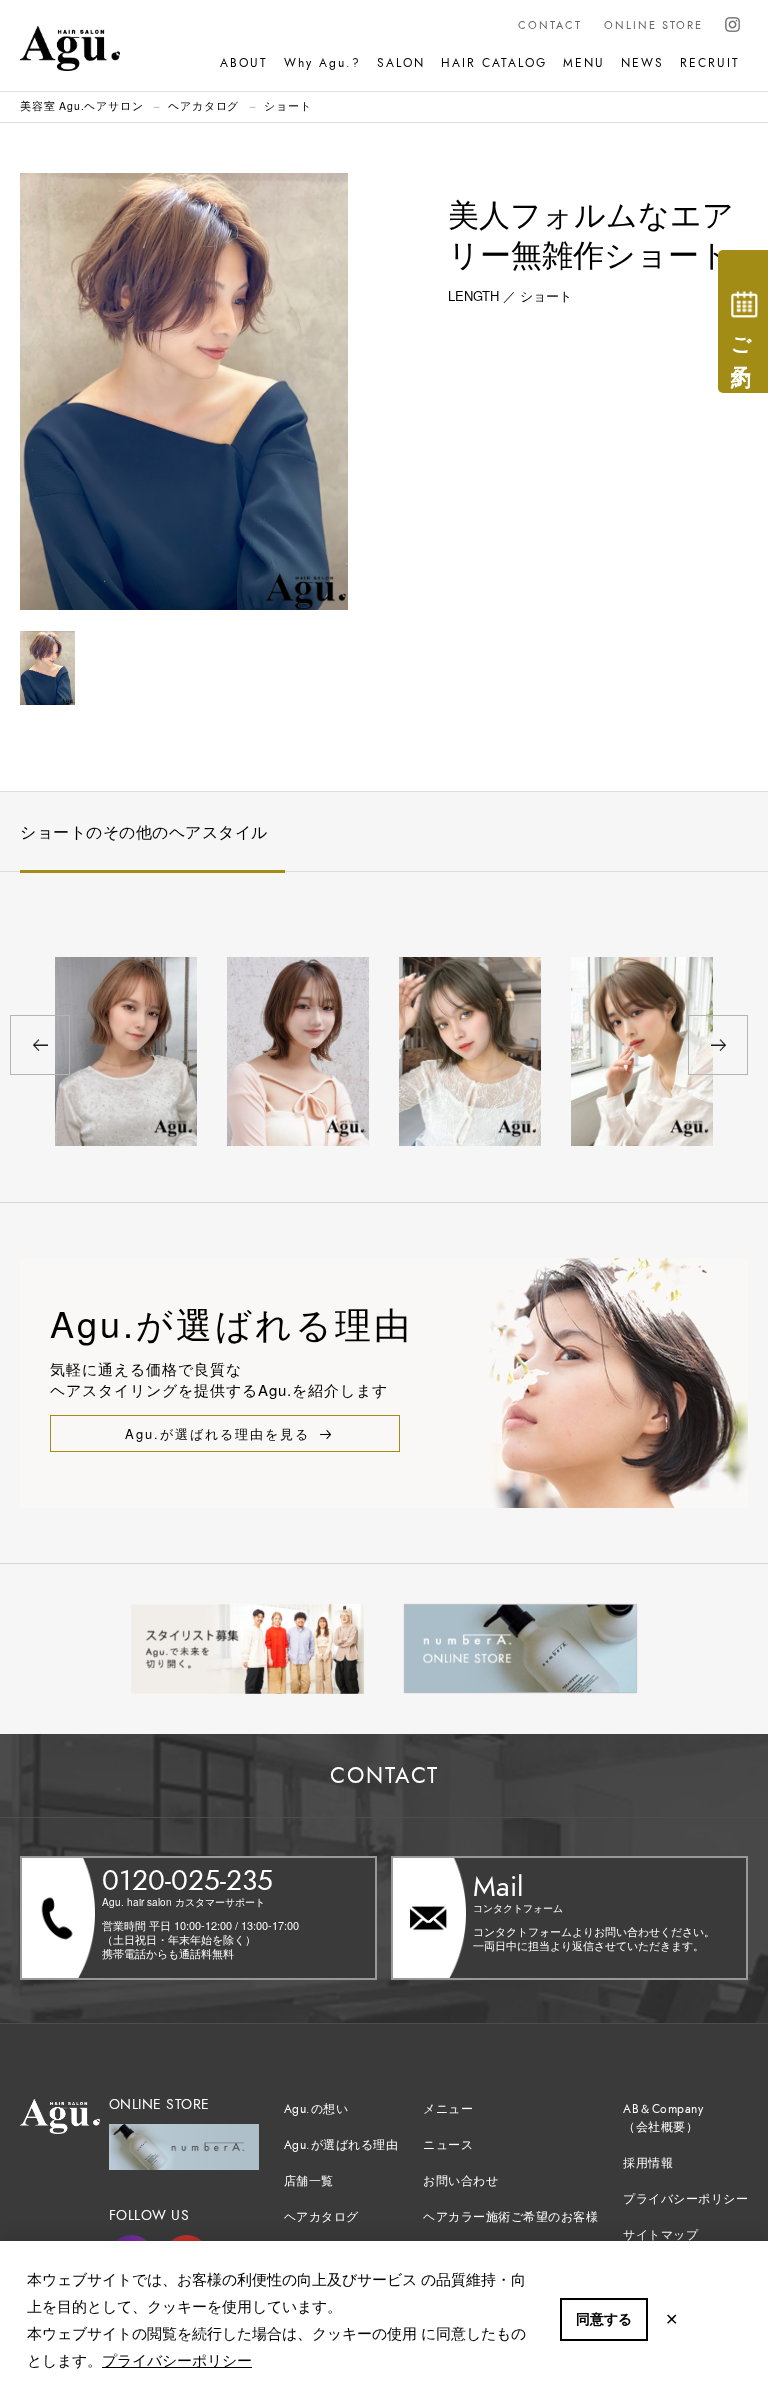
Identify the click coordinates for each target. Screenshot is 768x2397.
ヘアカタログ (203, 105)
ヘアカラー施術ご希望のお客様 (510, 2217)
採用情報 (648, 2163)
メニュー (448, 2109)
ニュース (448, 2145)
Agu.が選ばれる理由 (341, 2145)
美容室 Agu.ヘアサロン (81, 105)
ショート (287, 105)
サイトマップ (660, 2235)
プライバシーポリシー (177, 2359)
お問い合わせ (460, 2181)
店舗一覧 (309, 2181)
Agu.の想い (316, 2109)
